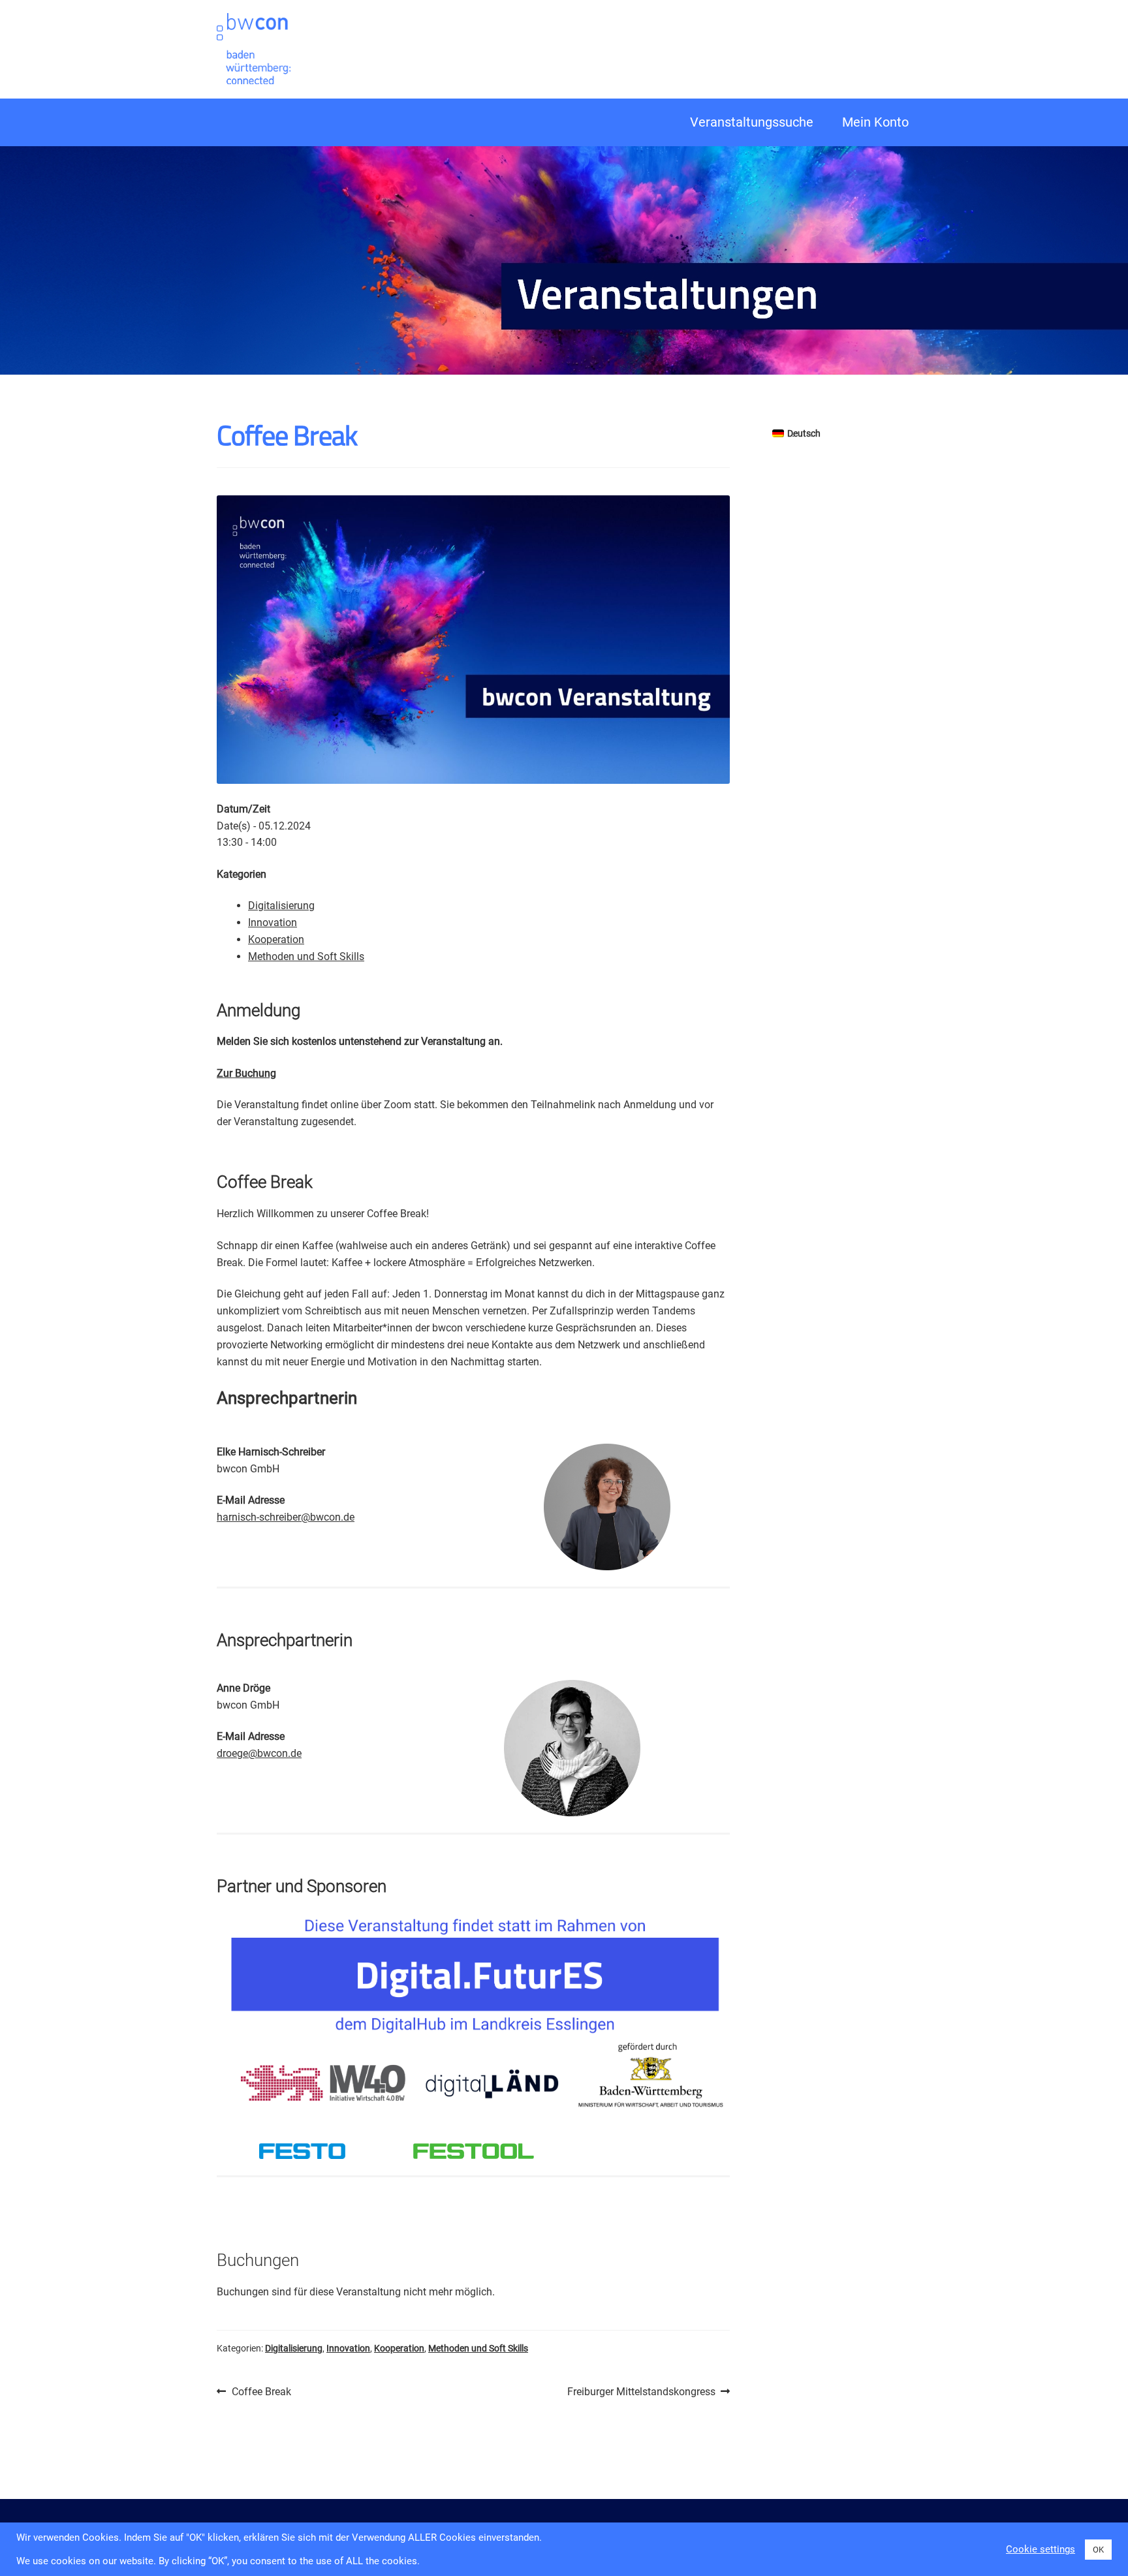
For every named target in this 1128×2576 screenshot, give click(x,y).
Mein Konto (875, 122)
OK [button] (1098, 2550)
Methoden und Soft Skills (306, 956)
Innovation (273, 923)
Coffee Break (261, 2393)
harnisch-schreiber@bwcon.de (286, 1517)
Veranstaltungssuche (752, 122)
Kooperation (276, 939)
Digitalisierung (281, 906)
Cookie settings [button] (1041, 2549)
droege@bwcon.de (259, 1753)
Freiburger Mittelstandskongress (641, 2393)
